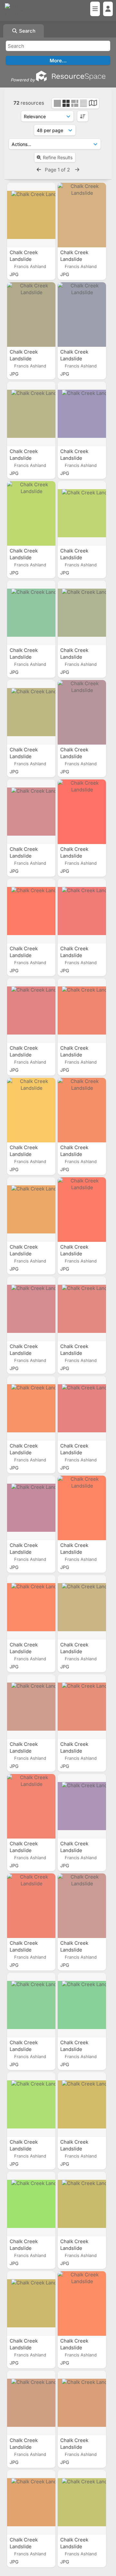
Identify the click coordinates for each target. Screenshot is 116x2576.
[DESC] (83, 116)
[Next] (77, 170)
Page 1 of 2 (58, 170)
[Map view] (93, 104)
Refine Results (58, 157)
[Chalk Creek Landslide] (31, 215)
